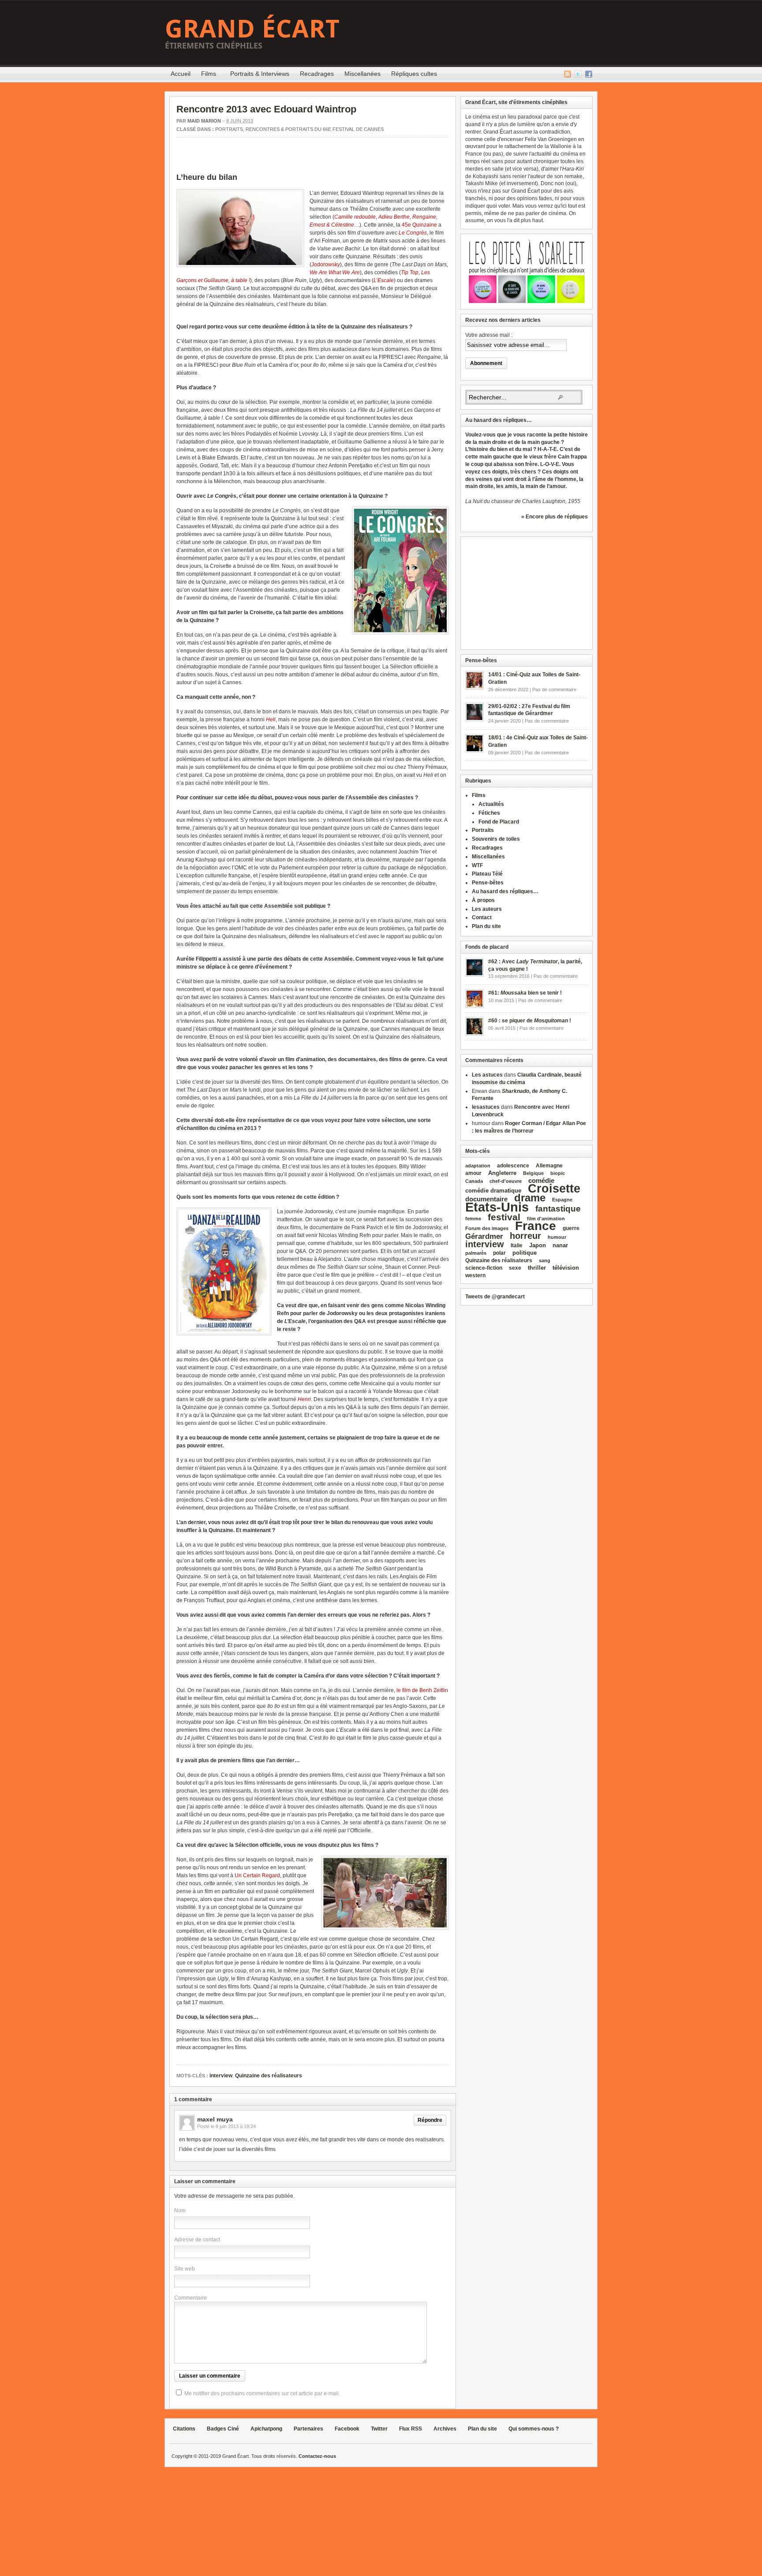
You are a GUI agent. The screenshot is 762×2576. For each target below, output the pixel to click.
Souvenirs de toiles (496, 839)
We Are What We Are (335, 272)
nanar (560, 1245)
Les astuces (487, 1075)
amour (473, 1173)
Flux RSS (568, 74)
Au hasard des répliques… (505, 891)
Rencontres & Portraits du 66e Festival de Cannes (315, 129)
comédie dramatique (493, 1191)
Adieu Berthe (394, 217)
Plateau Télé (487, 874)
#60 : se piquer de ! (530, 1021)
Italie (517, 1245)
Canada (474, 1181)
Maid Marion (204, 121)
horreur (525, 1236)
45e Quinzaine (419, 225)
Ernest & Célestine (332, 225)
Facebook (589, 74)
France (536, 1226)
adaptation (478, 1166)
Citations (184, 2429)
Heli (271, 719)
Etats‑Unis (497, 1207)
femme (473, 1219)
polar (499, 1253)
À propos (483, 900)
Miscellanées (362, 74)
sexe (515, 1268)
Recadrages (317, 74)
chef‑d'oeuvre (506, 1181)
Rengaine (424, 217)
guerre (571, 1228)
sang (545, 1260)
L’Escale (384, 280)
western (475, 1275)
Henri (304, 1399)
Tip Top (410, 272)
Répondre (430, 2120)
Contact (482, 917)
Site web (185, 2269)
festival (504, 1217)
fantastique (558, 1209)
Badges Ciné (223, 2429)
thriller (537, 1268)
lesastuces (486, 1107)
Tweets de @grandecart (495, 1297)
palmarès (476, 1253)
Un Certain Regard (257, 1875)
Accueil (181, 74)
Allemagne (549, 1165)
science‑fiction (484, 1268)
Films (206, 75)
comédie (541, 1181)
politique (525, 1253)
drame (530, 1198)
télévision (566, 1268)
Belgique (533, 1173)
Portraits (229, 129)
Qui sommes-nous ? (534, 2429)
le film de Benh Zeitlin (422, 1690)
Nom (180, 2211)
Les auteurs (487, 909)
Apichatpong (266, 2429)
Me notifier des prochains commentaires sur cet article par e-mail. (262, 2393)
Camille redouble (355, 217)
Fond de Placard (499, 822)
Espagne (562, 1200)
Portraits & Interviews (260, 74)
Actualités (491, 804)
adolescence (513, 1166)
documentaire (486, 1199)
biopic (558, 1173)
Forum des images (487, 1228)
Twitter (578, 74)
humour (557, 1237)
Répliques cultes (414, 74)
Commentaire (190, 2298)
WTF (477, 865)
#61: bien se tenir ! (525, 993)
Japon (538, 1245)
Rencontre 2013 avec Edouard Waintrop (266, 109)
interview (221, 2076)
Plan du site (486, 926)
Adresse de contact (197, 2240)
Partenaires (308, 2429)
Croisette (554, 1188)
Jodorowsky (326, 265)
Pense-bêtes (488, 883)
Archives (445, 2429)
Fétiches (489, 813)
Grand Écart (252, 28)
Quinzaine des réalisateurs (269, 2076)
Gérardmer (484, 1236)
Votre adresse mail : (489, 335)
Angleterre (502, 1173)
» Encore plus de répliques (555, 517)
